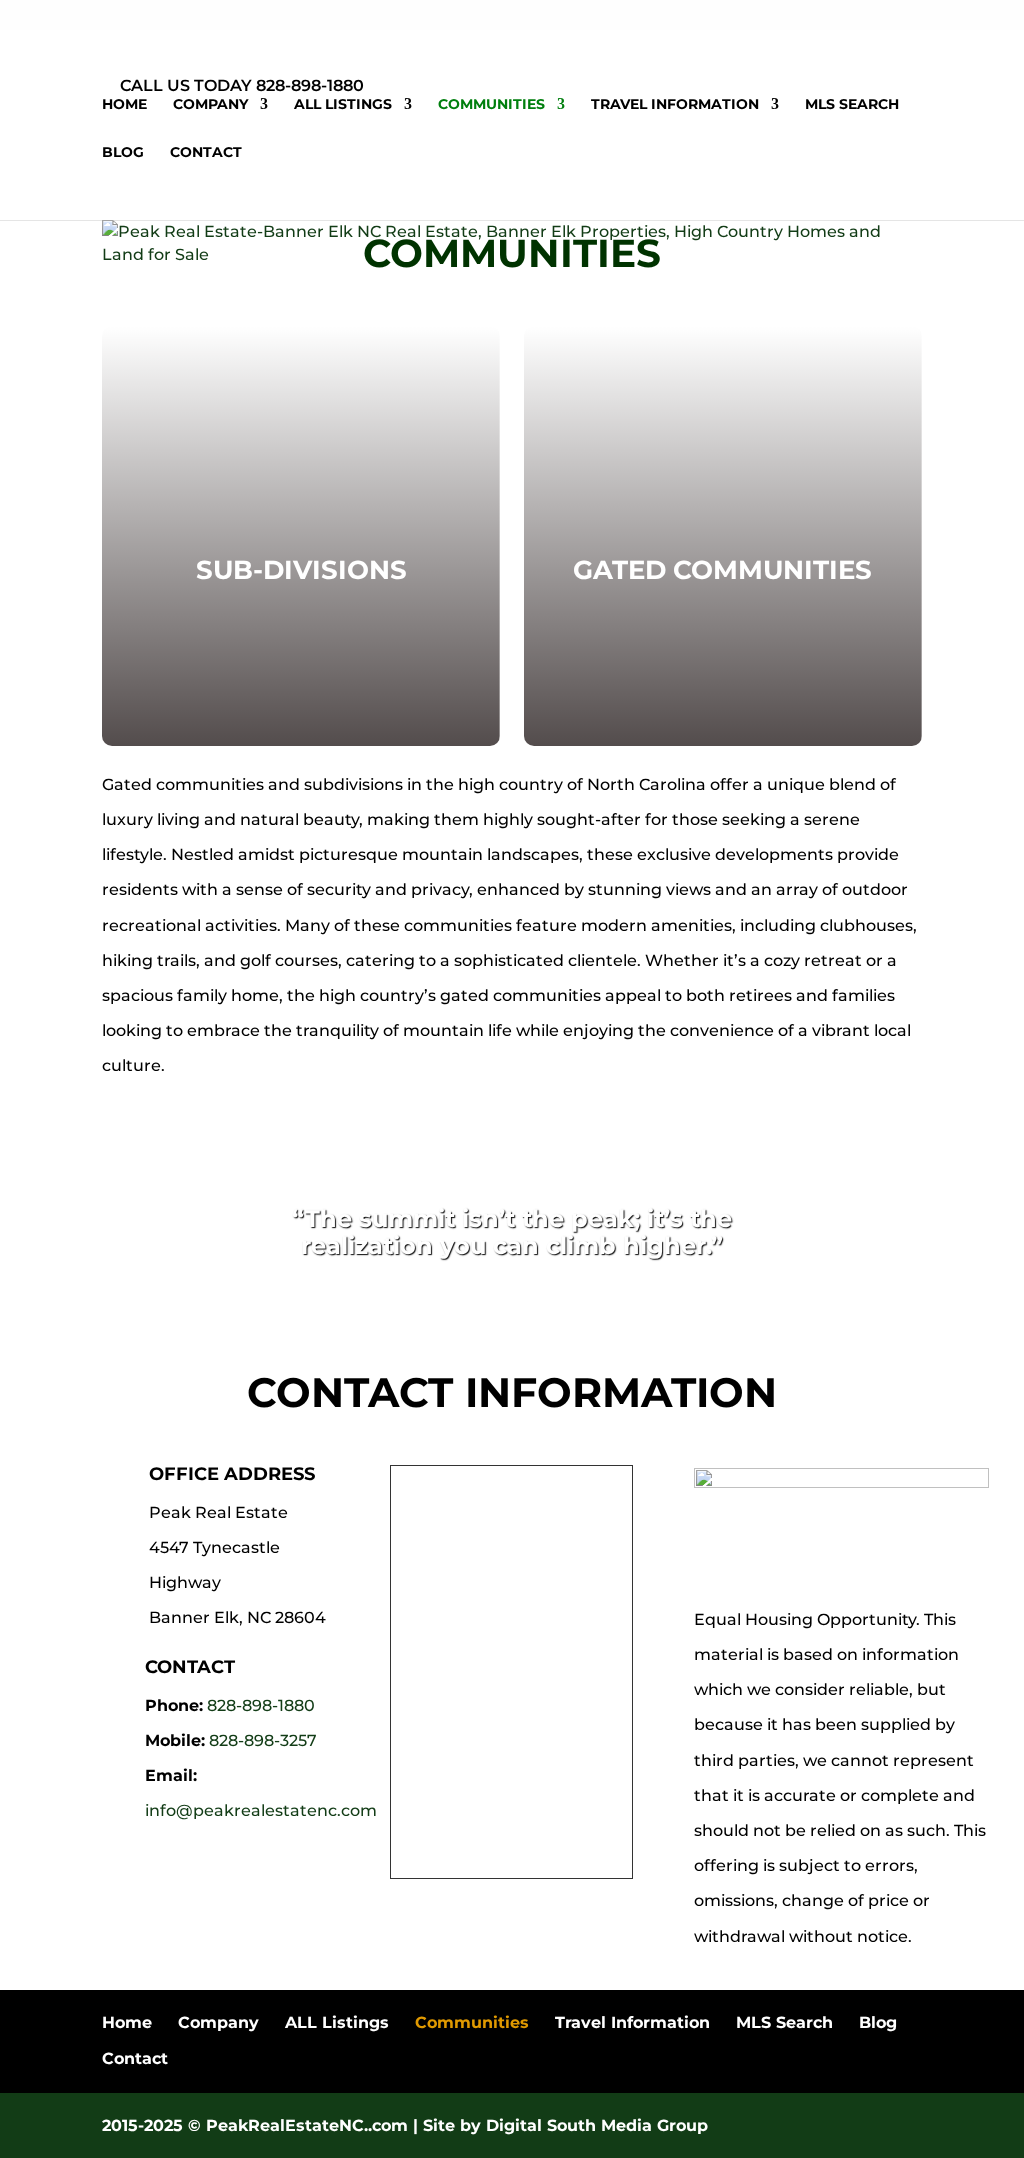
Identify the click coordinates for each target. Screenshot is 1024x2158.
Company (210, 105)
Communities (491, 105)
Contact (206, 153)
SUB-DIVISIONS (301, 570)
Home (124, 105)
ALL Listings (343, 105)
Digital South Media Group (597, 2125)
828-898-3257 (263, 1740)
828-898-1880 (261, 1705)
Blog (123, 153)
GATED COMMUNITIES (722, 570)
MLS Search (852, 105)
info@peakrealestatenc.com (261, 1810)
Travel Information (675, 105)
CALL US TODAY (186, 85)
